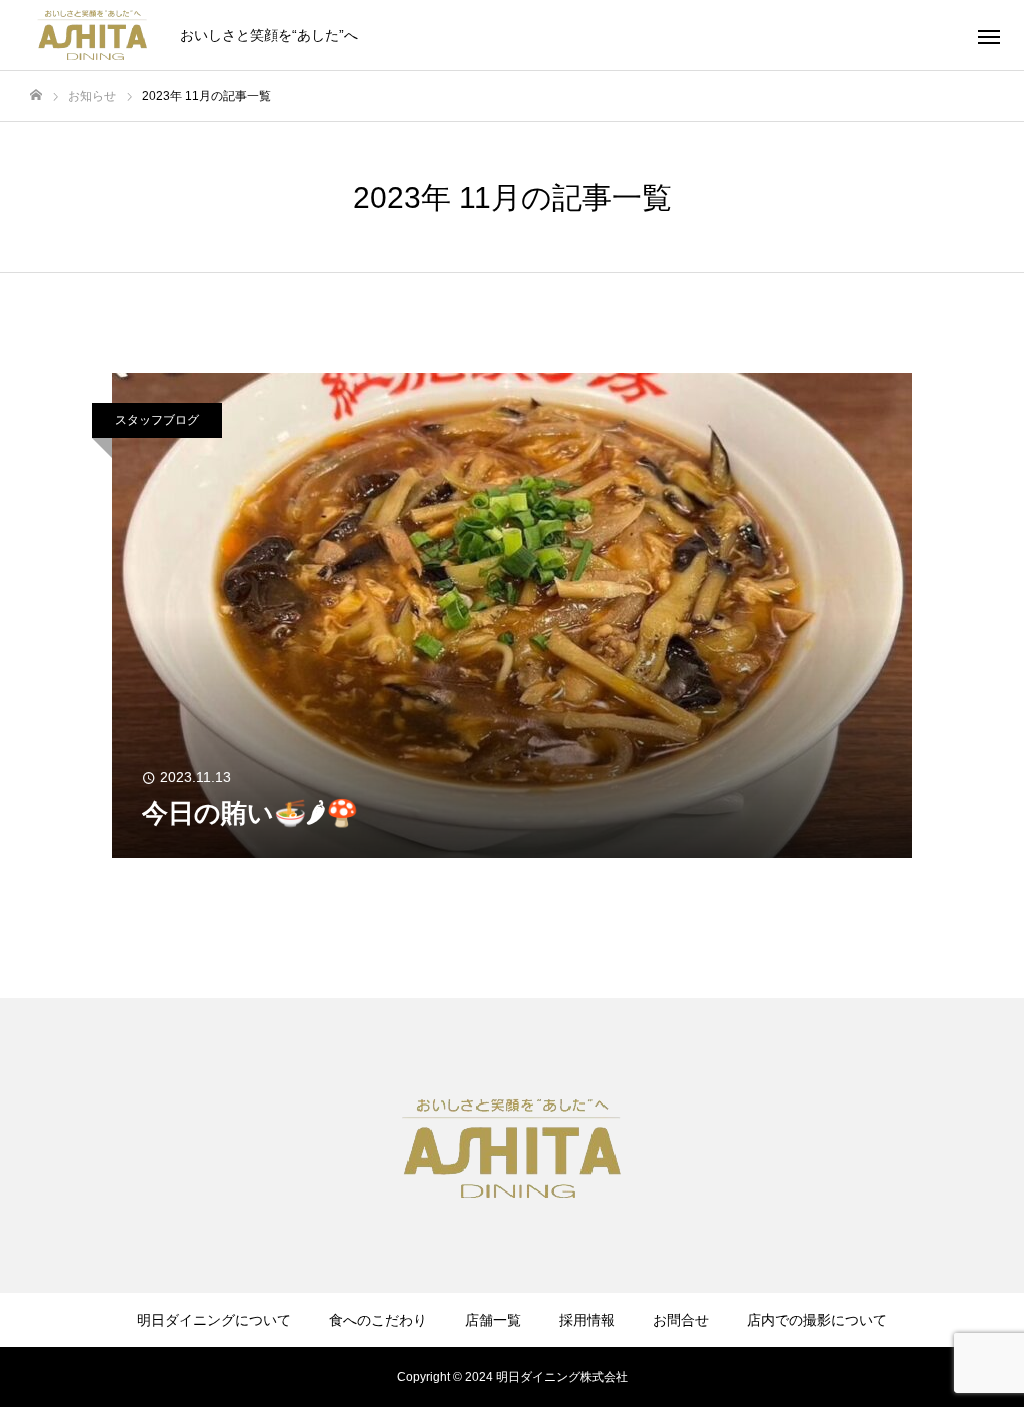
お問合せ (681, 1320)
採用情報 (587, 1320)
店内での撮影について (817, 1320)
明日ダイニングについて (214, 1320)
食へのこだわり (378, 1320)
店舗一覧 (493, 1320)
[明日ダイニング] (92, 35)
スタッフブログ (157, 420)
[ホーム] (36, 95)
